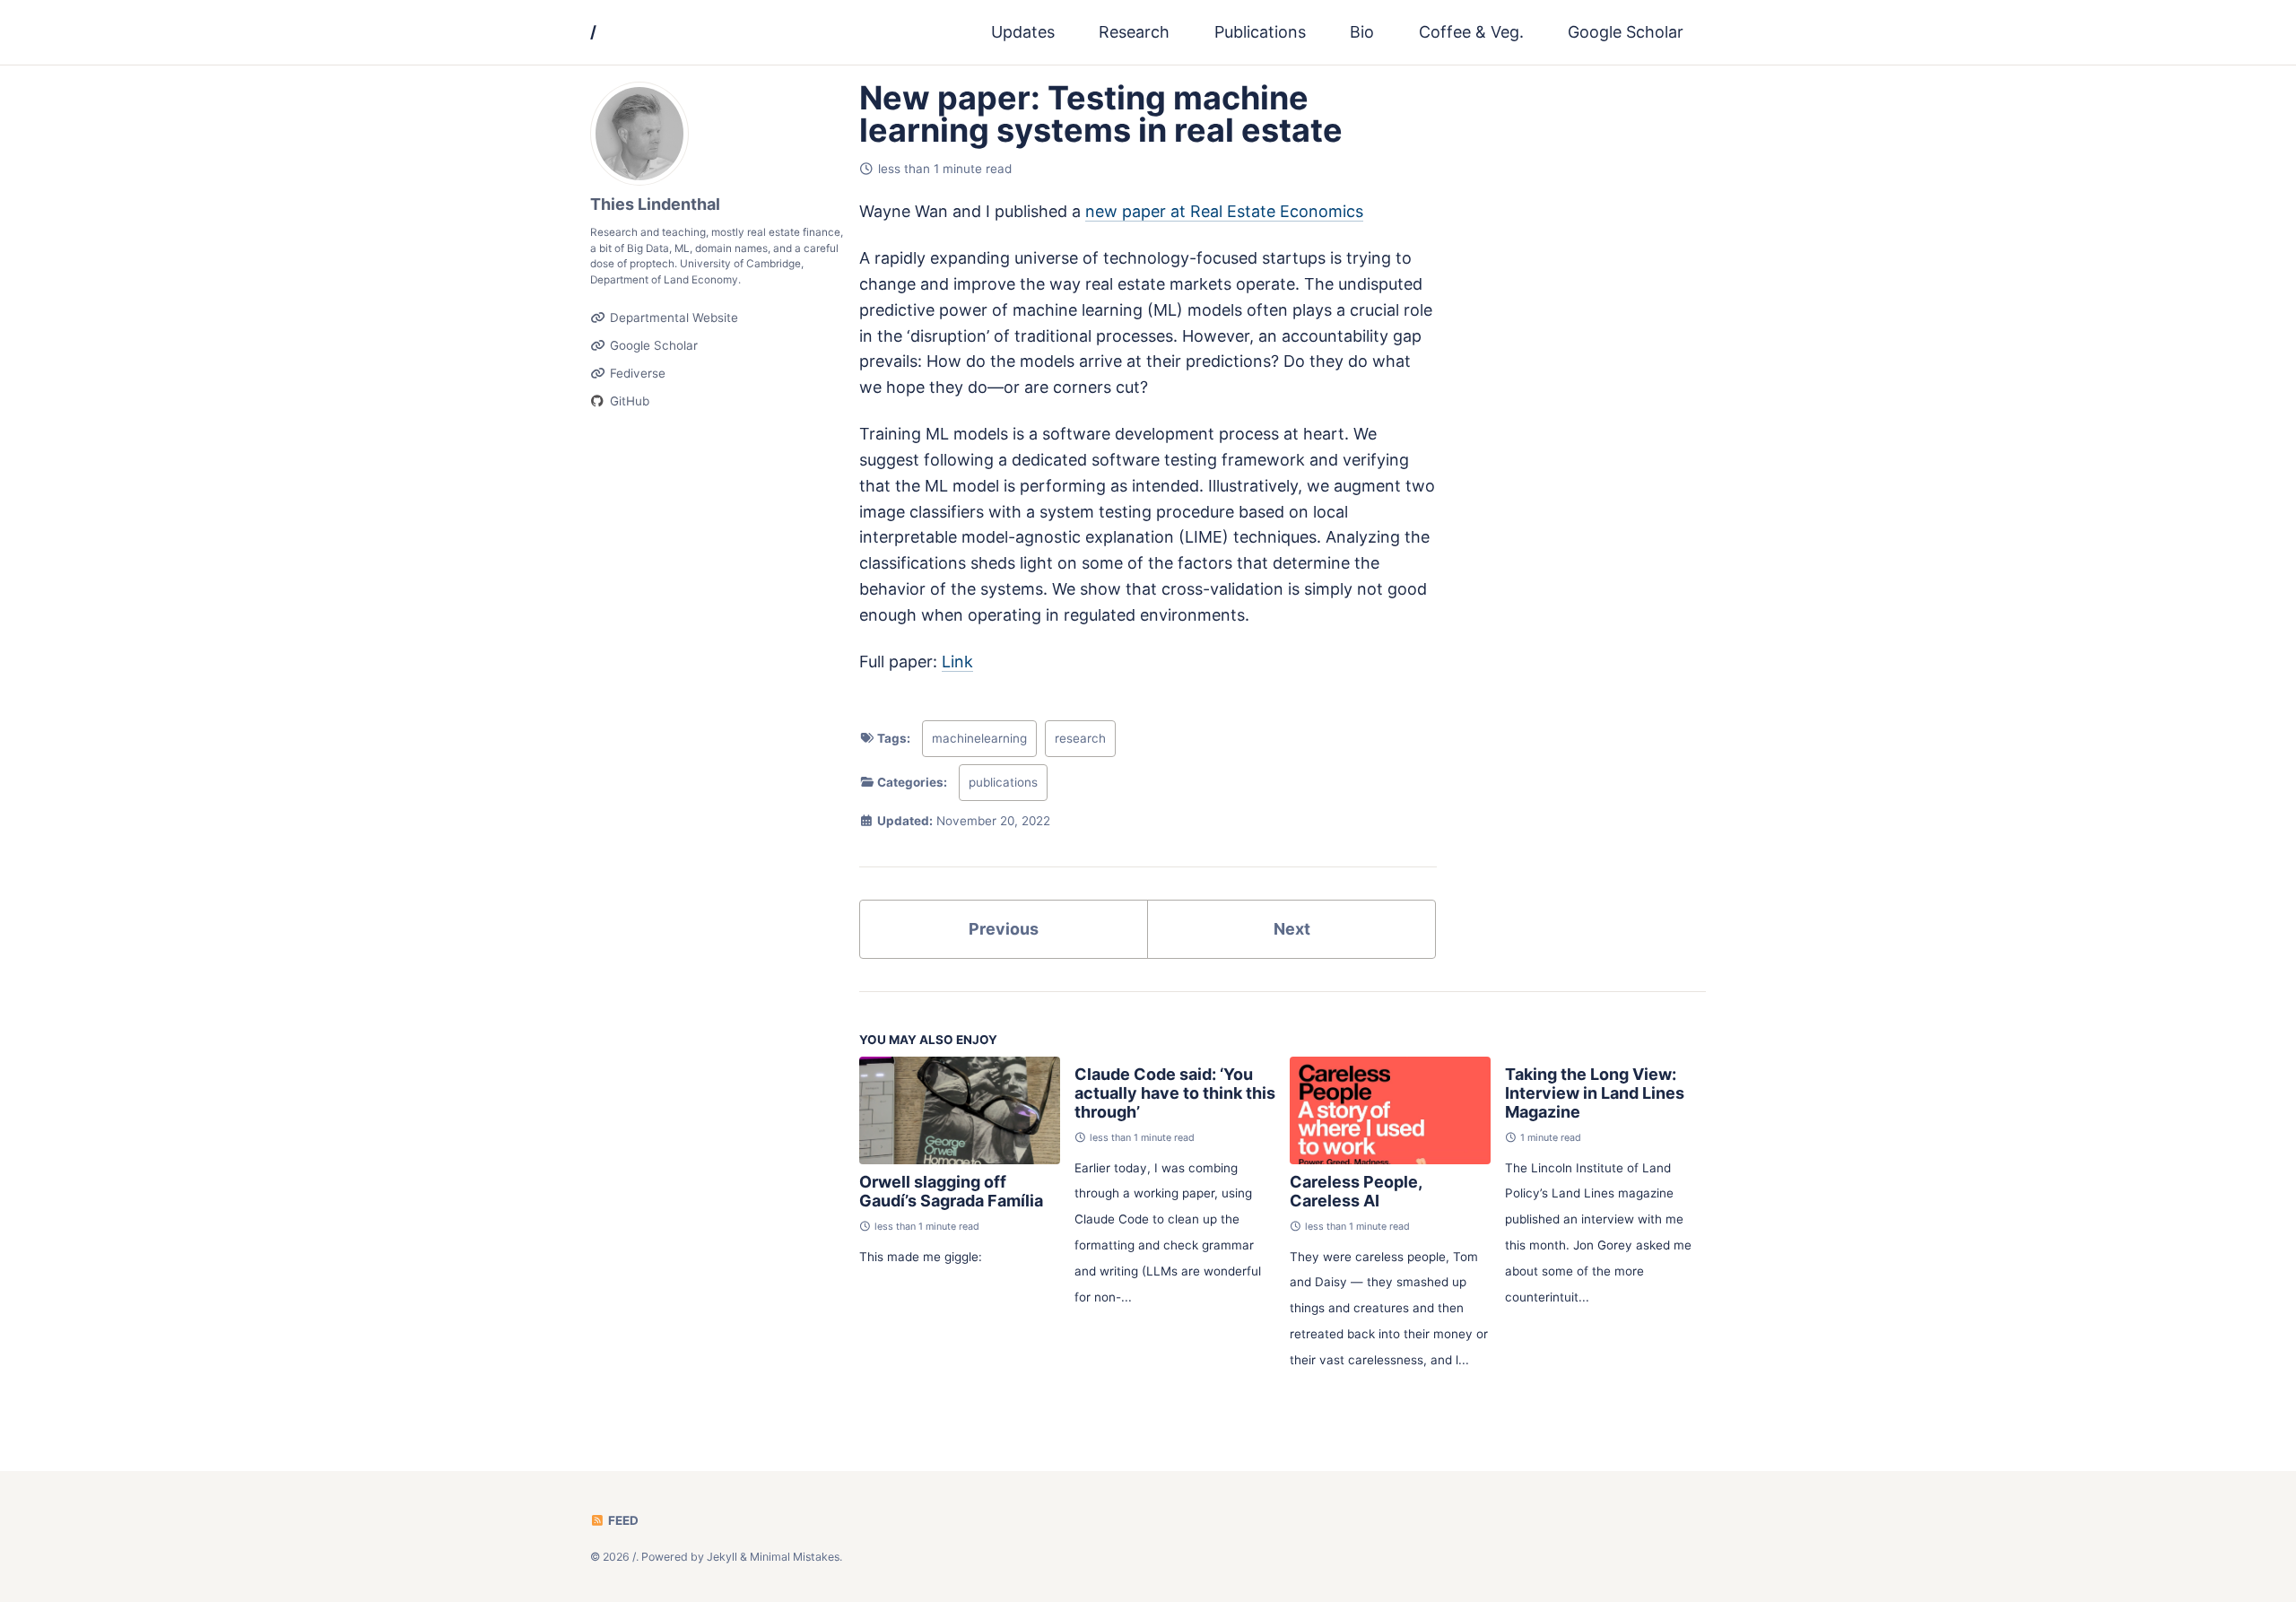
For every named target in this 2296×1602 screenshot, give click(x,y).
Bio (1362, 32)
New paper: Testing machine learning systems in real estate (1101, 114)
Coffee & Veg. (1471, 32)
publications (1003, 782)
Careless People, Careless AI (1356, 1191)
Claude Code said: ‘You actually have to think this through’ (1175, 1093)
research (1080, 738)
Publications (1260, 32)
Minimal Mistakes (795, 1556)
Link (957, 662)
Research (1134, 32)
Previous (1004, 929)
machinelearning (979, 738)
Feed (622, 1520)
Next (1292, 929)
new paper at (1224, 211)
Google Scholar (1626, 32)
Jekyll (722, 1556)
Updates (1023, 32)
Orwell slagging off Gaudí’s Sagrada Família (951, 1191)
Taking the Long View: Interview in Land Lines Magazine (1595, 1093)
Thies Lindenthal (655, 204)
